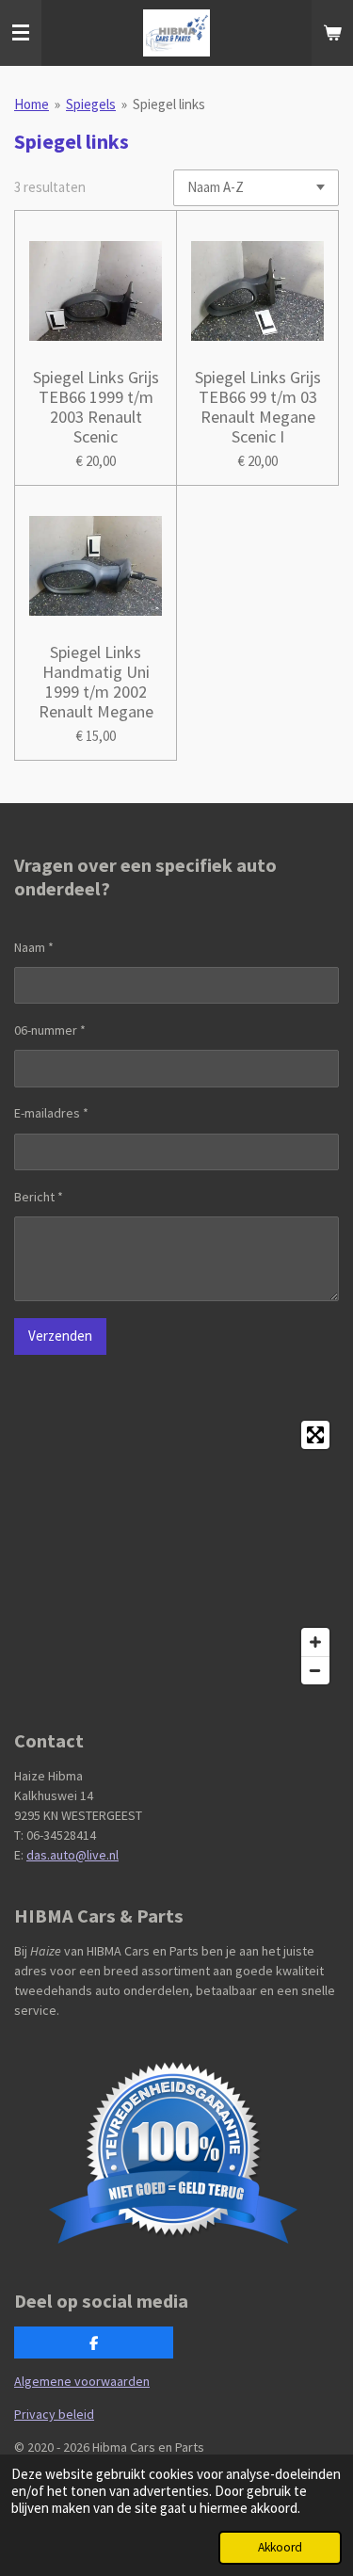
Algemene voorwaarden (82, 2381)
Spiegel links (169, 104)
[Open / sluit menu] (21, 33)
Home (32, 104)
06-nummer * (50, 1030)
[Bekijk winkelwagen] (332, 33)
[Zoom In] (315, 1642)
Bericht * (39, 1197)
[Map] (176, 1553)
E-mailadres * (51, 1113)
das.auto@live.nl (72, 1855)
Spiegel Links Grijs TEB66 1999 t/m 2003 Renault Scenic (96, 407)
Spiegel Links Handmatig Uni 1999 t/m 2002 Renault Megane (96, 682)
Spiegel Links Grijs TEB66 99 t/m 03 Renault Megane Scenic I (258, 407)
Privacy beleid (54, 2414)
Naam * (34, 947)
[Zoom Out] (315, 1670)
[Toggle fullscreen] (315, 1435)
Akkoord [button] (280, 2547)
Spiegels (91, 104)
